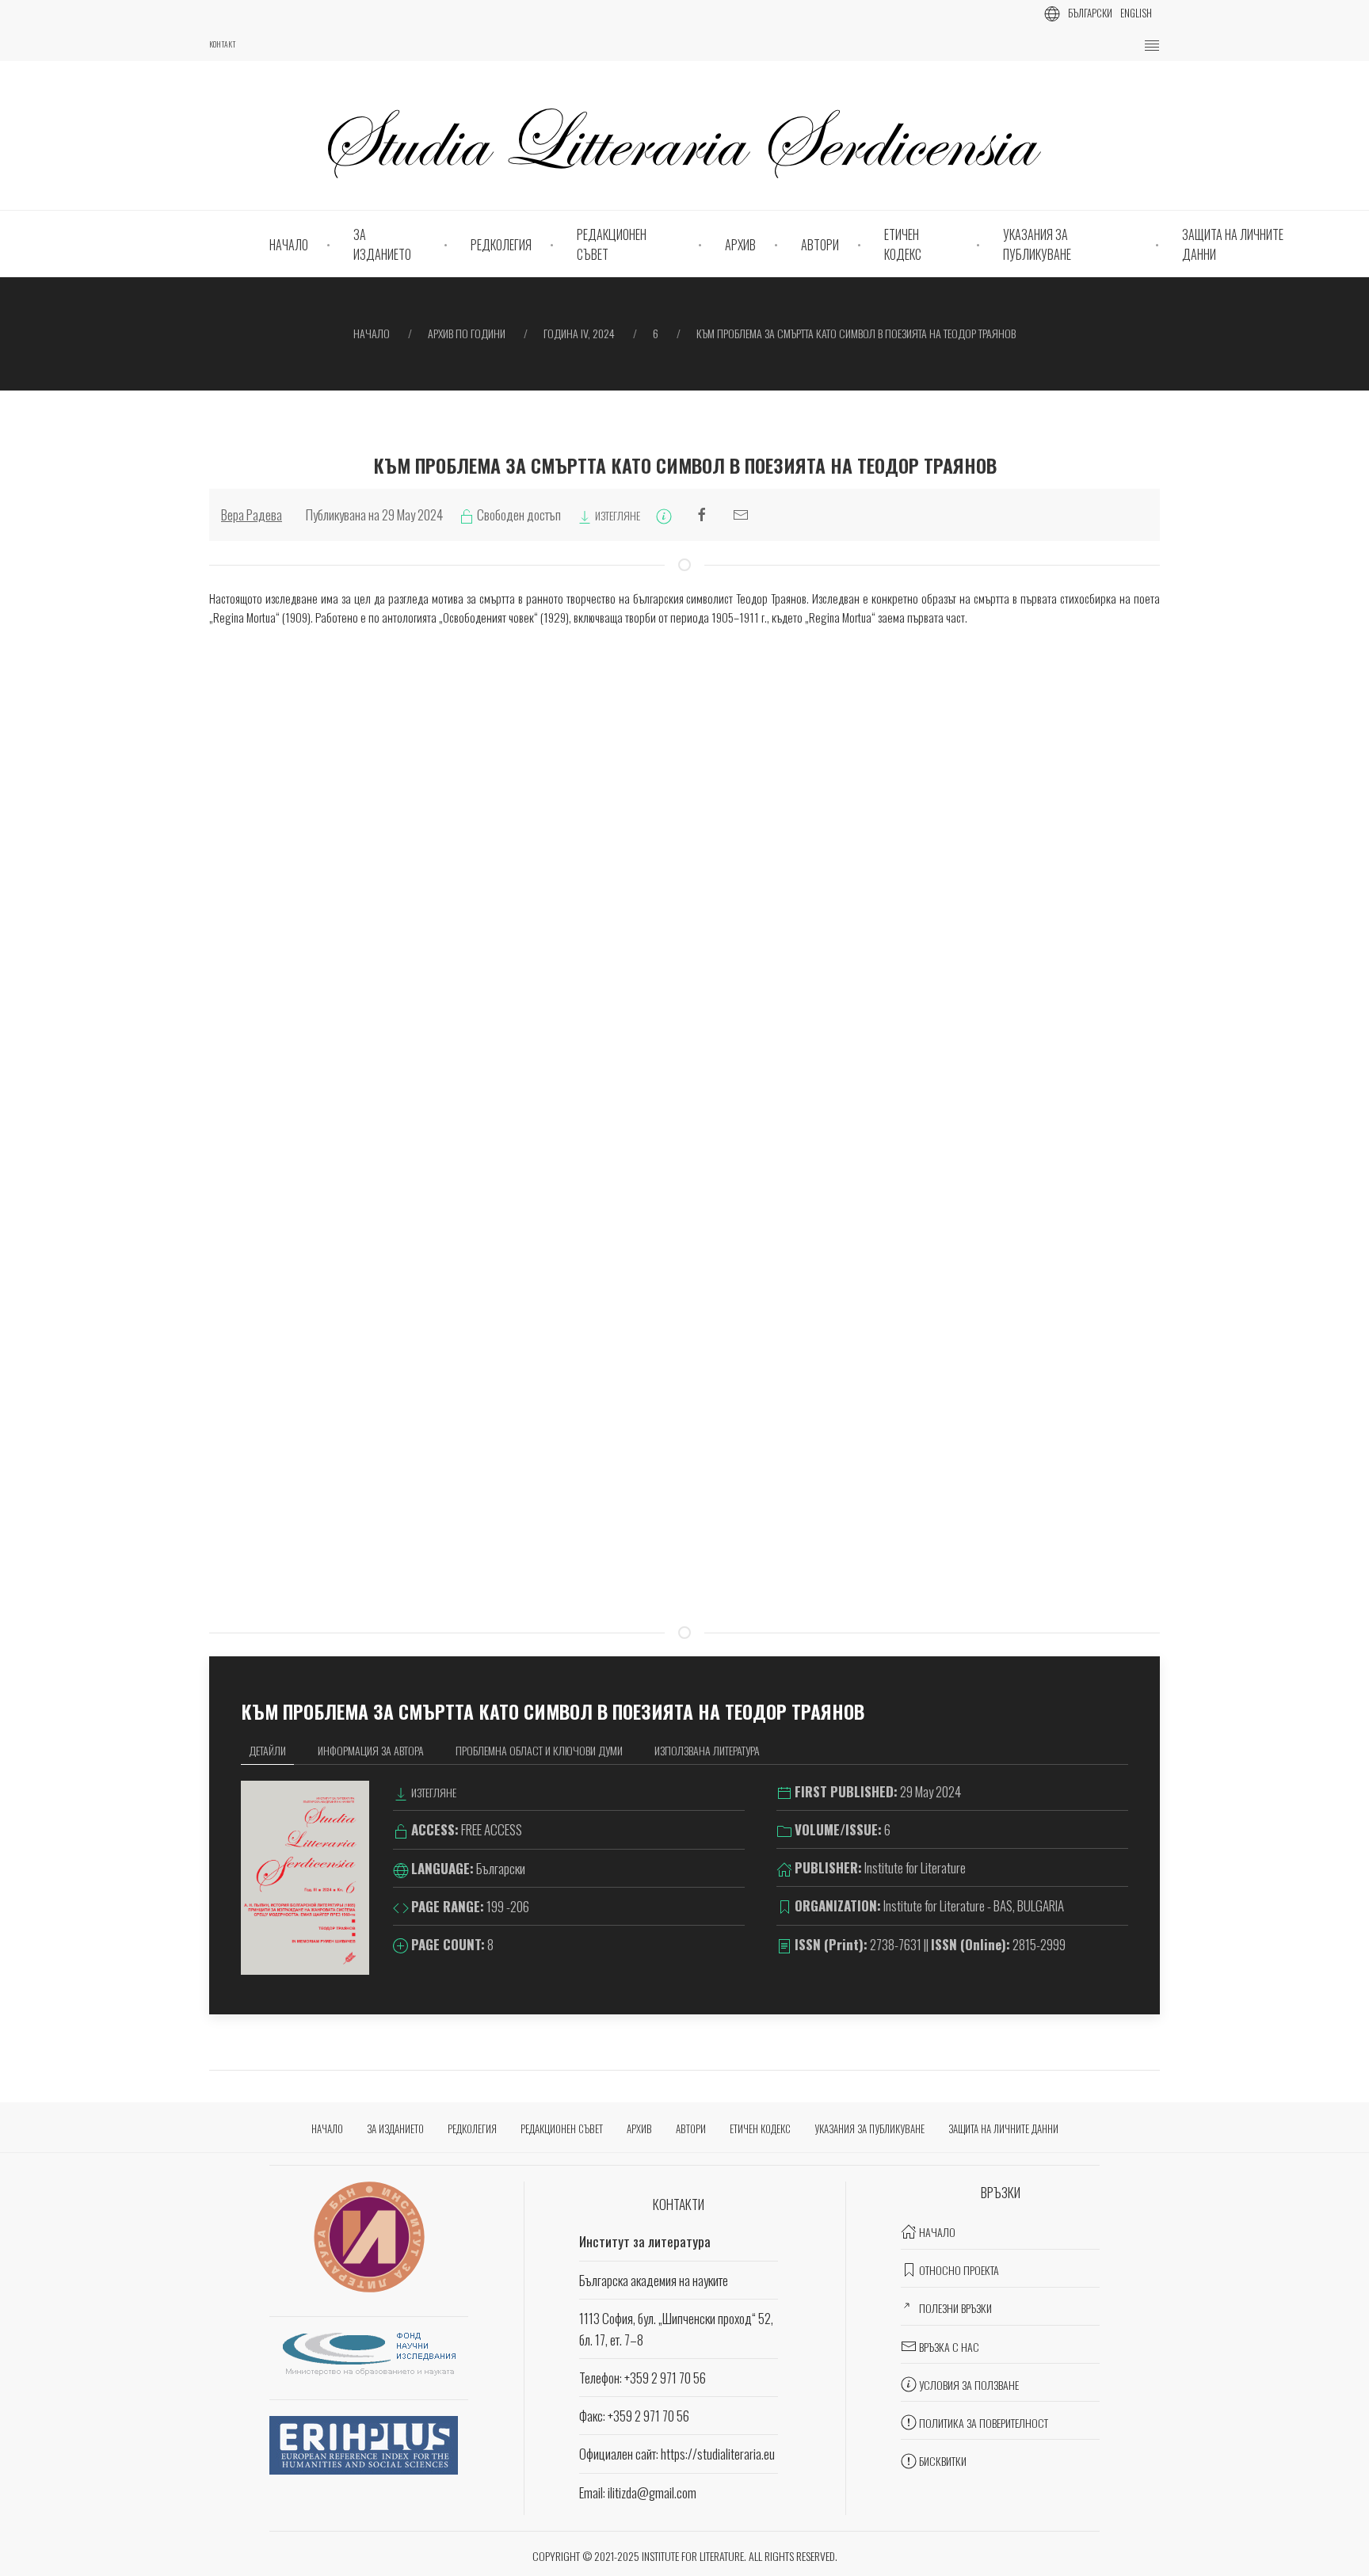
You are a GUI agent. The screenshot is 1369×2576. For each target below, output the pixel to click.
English (1136, 13)
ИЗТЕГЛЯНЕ (616, 515)
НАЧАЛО (289, 245)
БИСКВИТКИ (943, 2461)
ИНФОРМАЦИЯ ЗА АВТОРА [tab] (371, 1750)
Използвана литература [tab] (707, 1750)
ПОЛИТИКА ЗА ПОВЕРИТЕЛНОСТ (984, 2423)
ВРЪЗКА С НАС (949, 2347)
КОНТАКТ (222, 44)
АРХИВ (740, 245)
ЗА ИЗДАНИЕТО (382, 245)
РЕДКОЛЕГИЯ (501, 245)
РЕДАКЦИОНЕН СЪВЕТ (612, 245)
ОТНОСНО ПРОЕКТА (959, 2270)
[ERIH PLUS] (364, 2443)
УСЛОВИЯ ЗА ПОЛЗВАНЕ (969, 2385)
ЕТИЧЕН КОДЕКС (903, 245)
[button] (1152, 46)
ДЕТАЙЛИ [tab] (267, 1750)
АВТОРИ (820, 245)
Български (1090, 13)
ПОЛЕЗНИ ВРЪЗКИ (955, 2308)
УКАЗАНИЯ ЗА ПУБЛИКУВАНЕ (1037, 245)
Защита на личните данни (1233, 245)
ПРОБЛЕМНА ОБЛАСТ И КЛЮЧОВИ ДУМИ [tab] (539, 1750)
